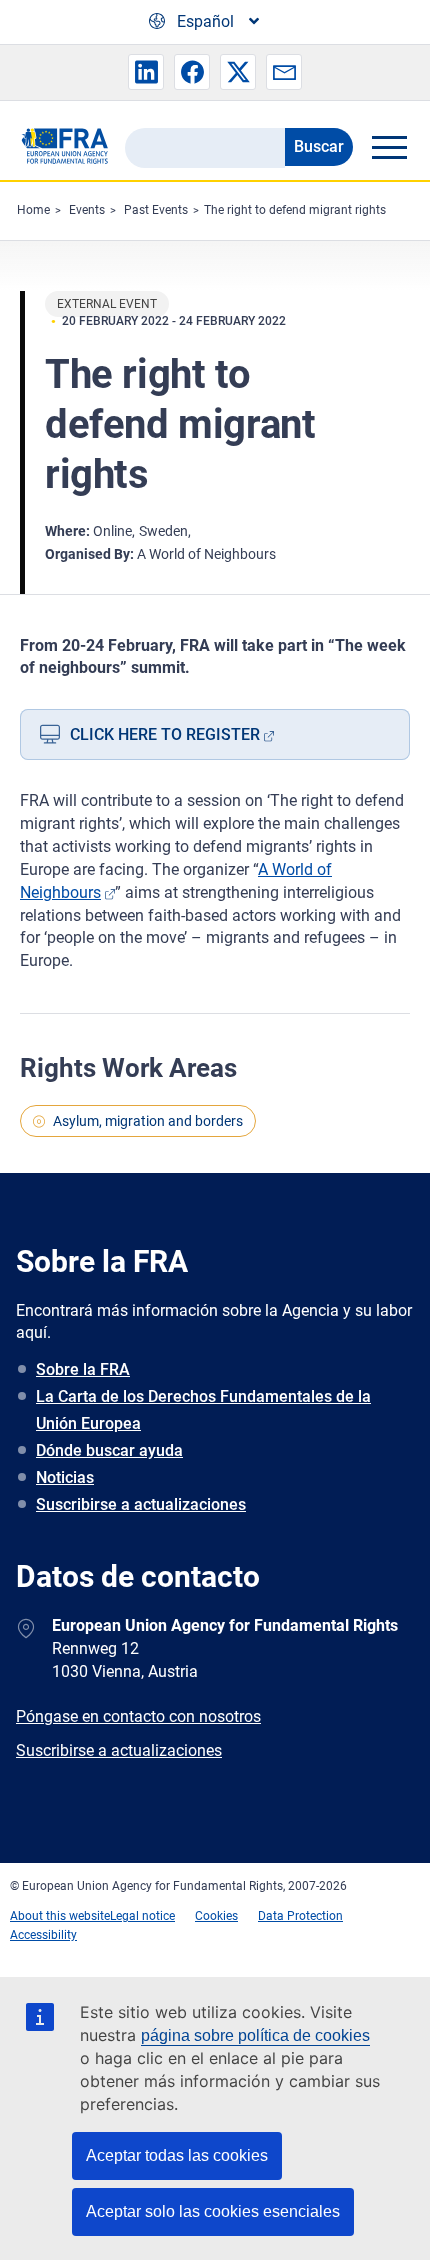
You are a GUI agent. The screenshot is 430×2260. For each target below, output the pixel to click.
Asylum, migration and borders (148, 1121)
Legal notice (142, 1916)
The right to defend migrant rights (295, 210)
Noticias (65, 1477)
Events (87, 210)
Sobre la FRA (83, 1369)
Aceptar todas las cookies (177, 2155)
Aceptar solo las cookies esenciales (213, 2211)
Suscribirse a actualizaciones (141, 1504)
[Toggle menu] (389, 147)
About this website (60, 1916)
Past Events (156, 210)
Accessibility (43, 1935)
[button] (146, 72)
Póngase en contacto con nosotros (138, 1716)
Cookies (216, 1916)
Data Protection (300, 1916)
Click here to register (165, 734)
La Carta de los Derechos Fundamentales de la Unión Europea (203, 1410)
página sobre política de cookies (255, 2035)
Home (33, 210)
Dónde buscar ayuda (109, 1450)
